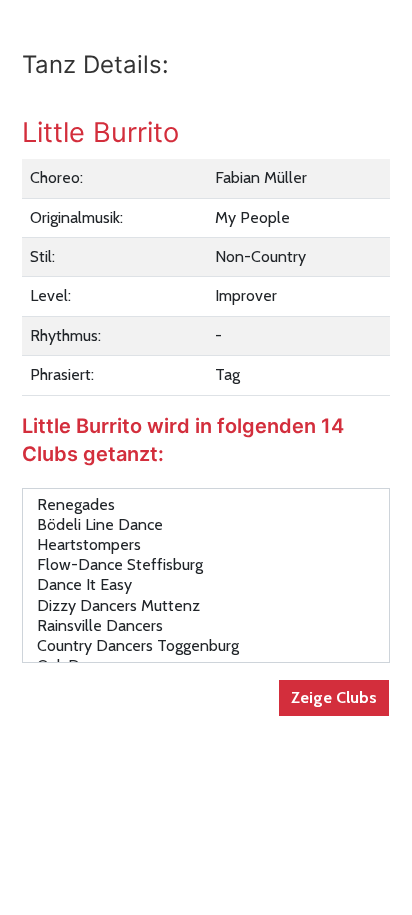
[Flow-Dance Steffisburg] (205, 565)
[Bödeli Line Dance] (205, 525)
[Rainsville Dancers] (205, 626)
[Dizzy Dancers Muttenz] (205, 606)
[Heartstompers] (205, 545)
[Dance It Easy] (205, 585)
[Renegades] (205, 505)
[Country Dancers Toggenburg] (205, 646)
